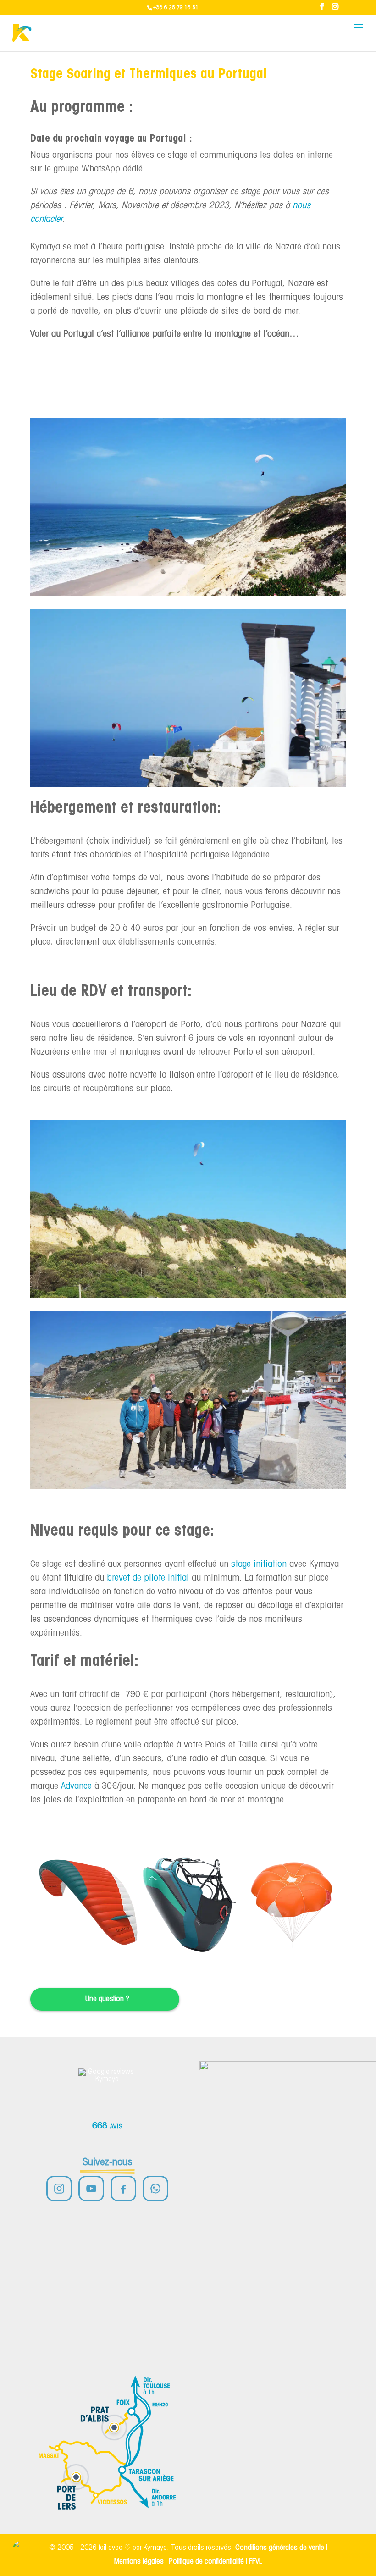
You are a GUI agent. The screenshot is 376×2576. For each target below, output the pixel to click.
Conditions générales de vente (280, 2548)
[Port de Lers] (76, 2477)
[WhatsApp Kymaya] (155, 2189)
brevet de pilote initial (148, 1578)
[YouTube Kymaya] (91, 2189)
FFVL (256, 2562)
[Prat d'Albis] (114, 2427)
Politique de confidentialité (206, 2562)
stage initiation (259, 1564)
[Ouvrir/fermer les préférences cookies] (24, 2552)
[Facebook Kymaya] (123, 2189)
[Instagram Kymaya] (59, 2189)
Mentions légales (139, 2562)
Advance (76, 1786)
